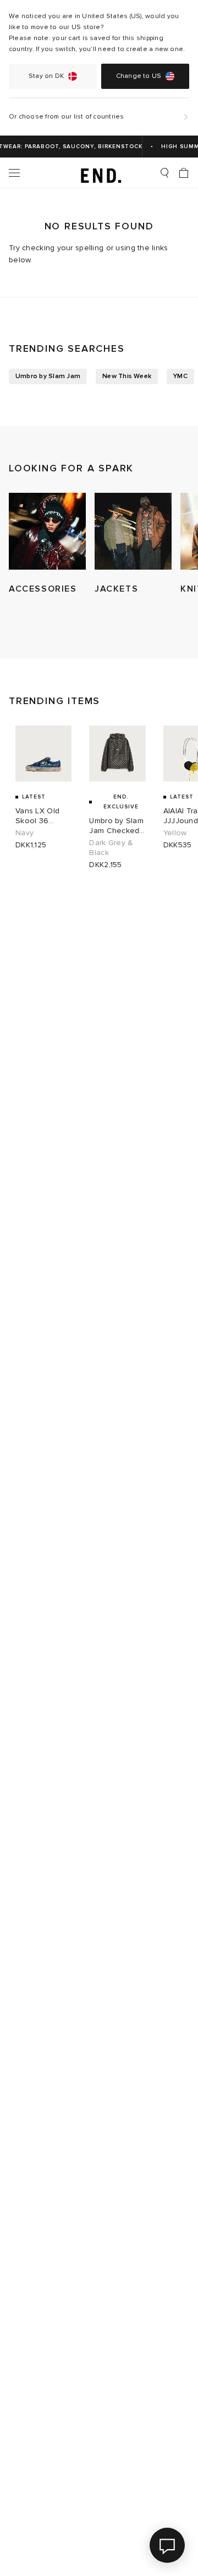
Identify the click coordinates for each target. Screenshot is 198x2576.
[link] (99, 173)
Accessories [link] (43, 589)
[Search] (164, 173)
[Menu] (14, 173)
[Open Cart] (184, 173)
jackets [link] (116, 589)
